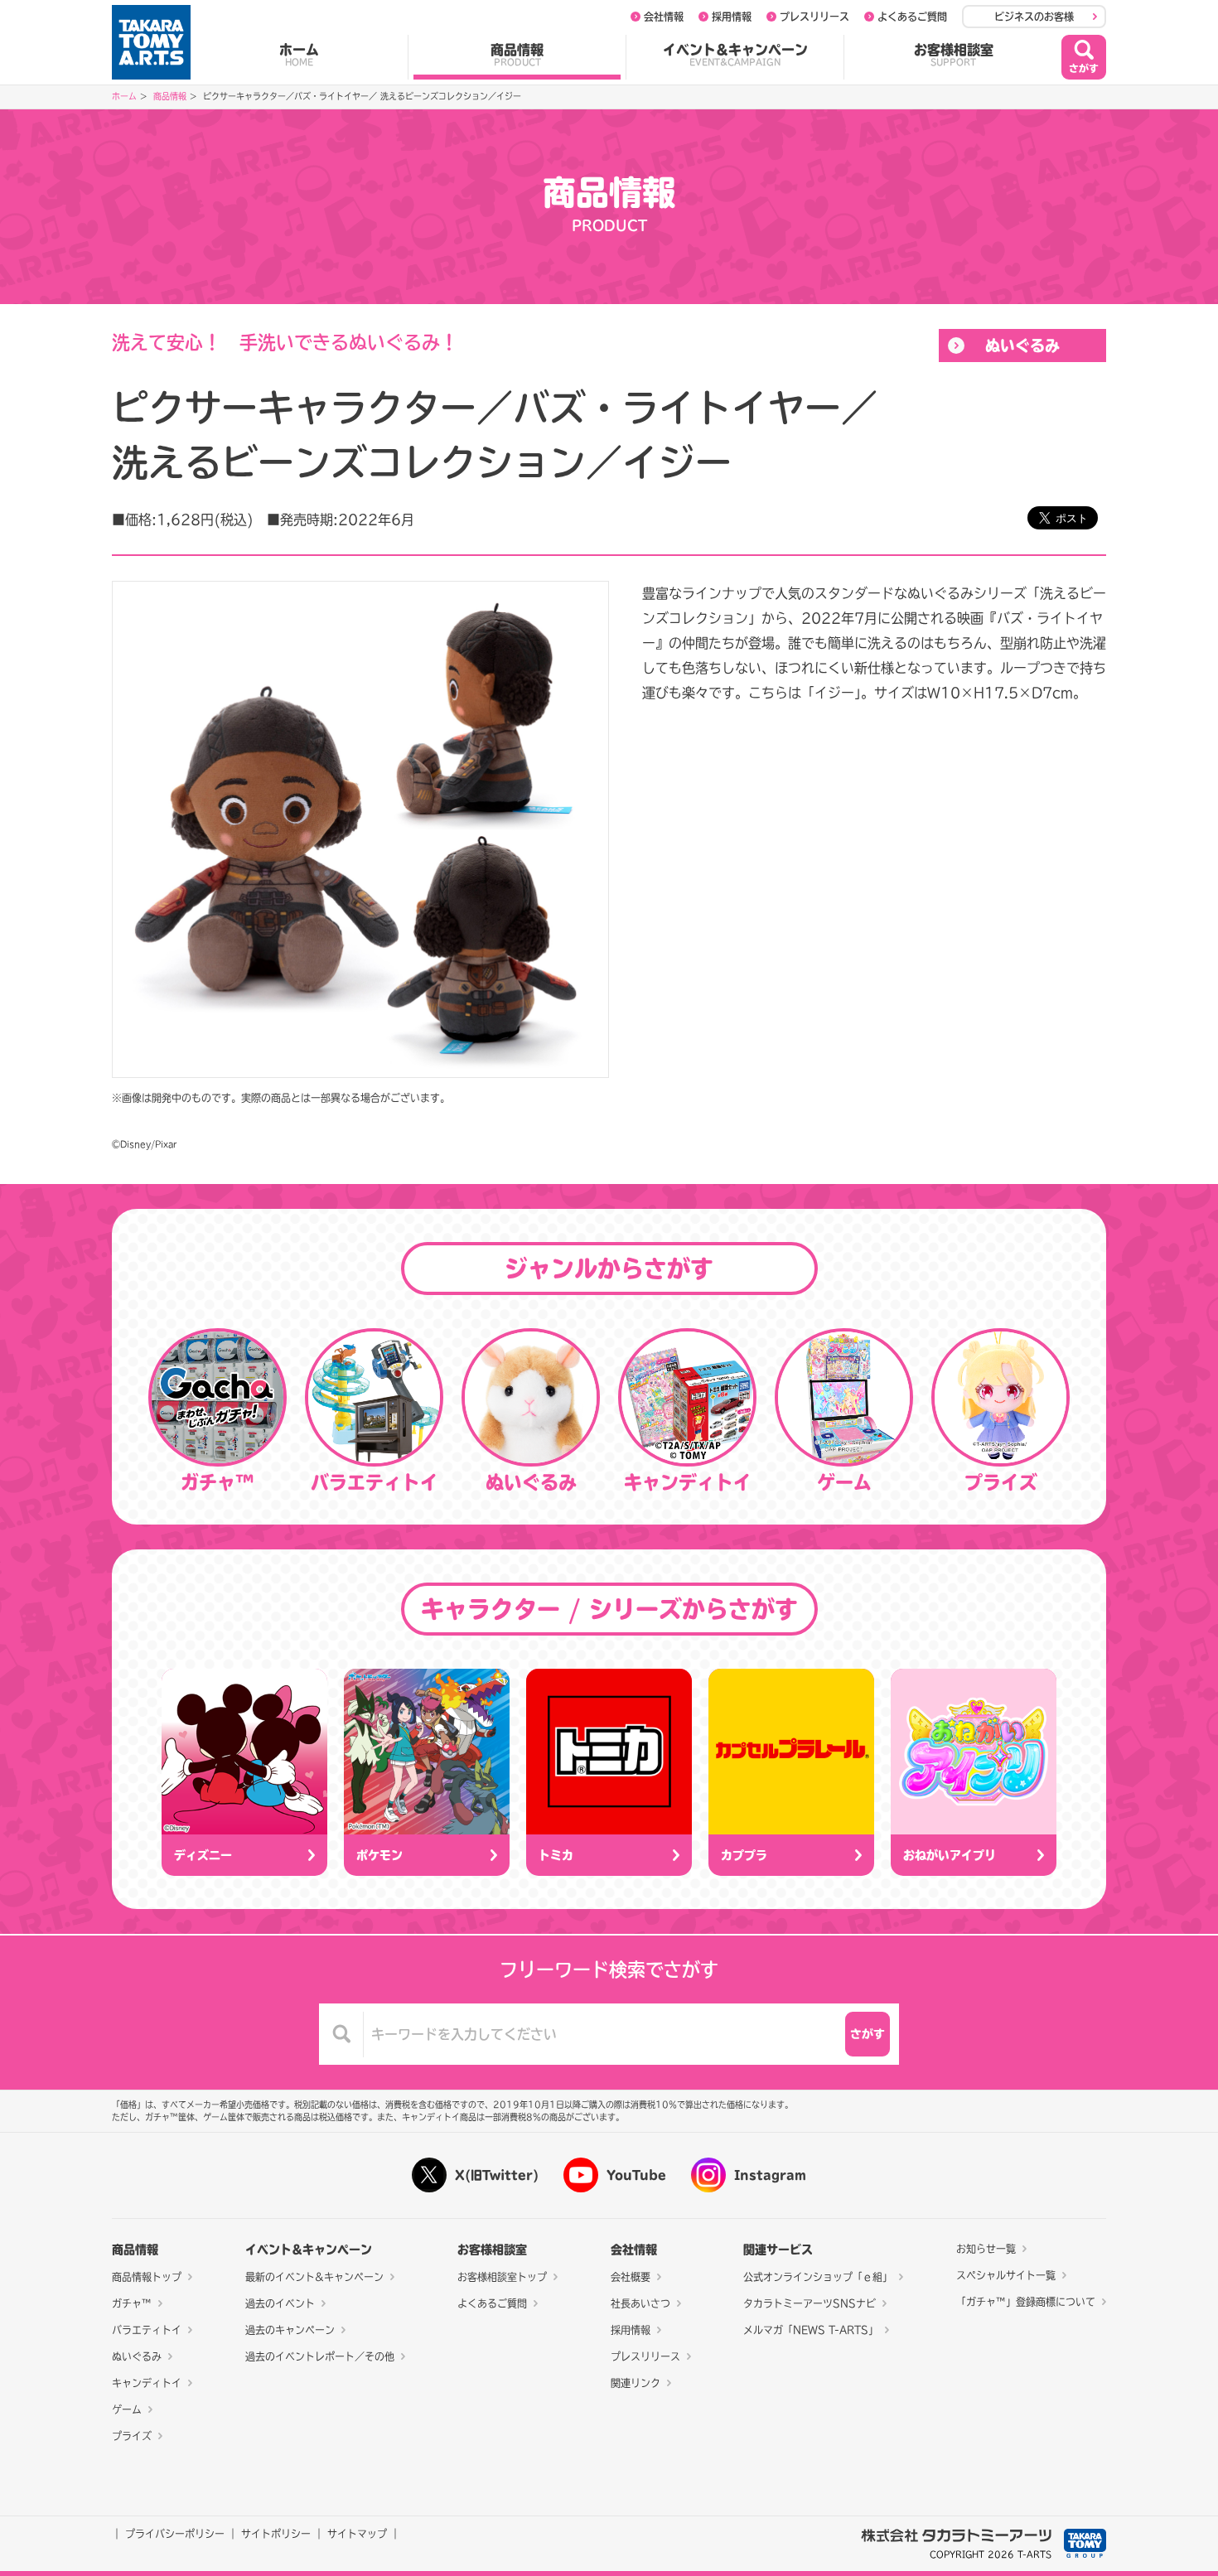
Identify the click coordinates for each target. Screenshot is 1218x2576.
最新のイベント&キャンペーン (314, 2277)
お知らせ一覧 (986, 2249)
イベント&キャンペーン (735, 55)
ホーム (299, 55)
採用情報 (732, 17)
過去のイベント (280, 2303)
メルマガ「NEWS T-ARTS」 (811, 2330)
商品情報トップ (147, 2277)
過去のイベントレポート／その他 (320, 2356)
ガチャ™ (132, 2303)
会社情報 (664, 17)
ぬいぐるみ (1022, 346)
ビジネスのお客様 (1034, 17)
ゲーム (127, 2409)
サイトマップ (357, 2534)
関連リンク (636, 2383)
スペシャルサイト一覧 (1006, 2275)
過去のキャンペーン (290, 2330)
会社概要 (631, 2277)
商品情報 (517, 55)
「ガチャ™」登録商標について (1026, 2302)
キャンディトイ (147, 2383)
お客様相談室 (954, 55)
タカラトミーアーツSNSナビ (810, 2303)
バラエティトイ (147, 2330)
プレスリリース (814, 17)
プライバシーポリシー (175, 2534)
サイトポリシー (276, 2534)
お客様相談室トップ (502, 2277)
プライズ (132, 2436)
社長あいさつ (640, 2303)
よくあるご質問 (912, 17)
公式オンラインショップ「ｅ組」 (818, 2277)
